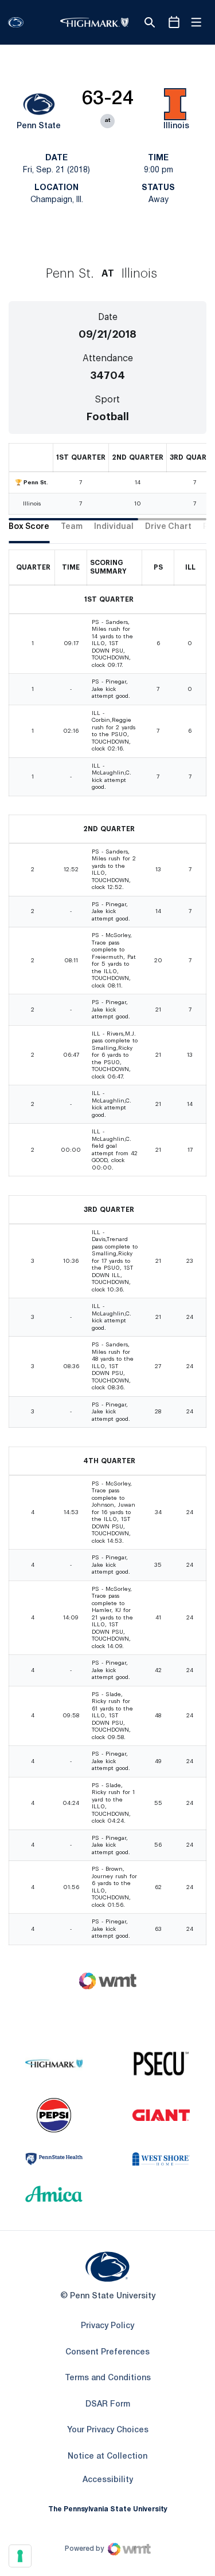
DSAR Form (108, 2405)
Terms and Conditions (108, 2378)
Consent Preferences (107, 2352)
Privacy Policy (107, 2326)
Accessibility (108, 2480)
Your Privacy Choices (108, 2430)
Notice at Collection (107, 2457)
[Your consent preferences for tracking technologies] (20, 2556)
